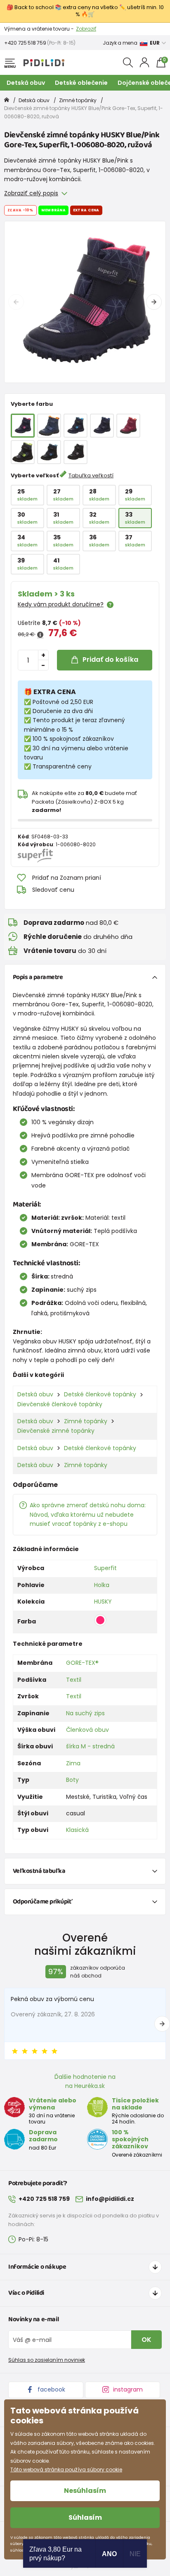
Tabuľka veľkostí (91, 475)
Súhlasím (85, 2517)
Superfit (105, 1568)
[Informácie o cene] (40, 635)
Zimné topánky (78, 100)
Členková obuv (87, 1730)
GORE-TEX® (82, 1663)
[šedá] (76, 452)
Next (154, 302)
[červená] (128, 426)
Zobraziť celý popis (31, 193)
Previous (16, 302)
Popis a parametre (38, 977)
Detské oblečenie (81, 83)
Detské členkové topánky (100, 1394)
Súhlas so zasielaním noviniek (47, 2360)
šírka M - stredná (90, 1746)
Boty (72, 1780)
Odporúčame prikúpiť (43, 1902)
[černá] (49, 452)
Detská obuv (26, 83)
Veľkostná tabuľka (39, 1871)
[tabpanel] (85, 302)
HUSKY (103, 1602)
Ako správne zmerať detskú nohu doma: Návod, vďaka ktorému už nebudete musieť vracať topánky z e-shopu (88, 1514)
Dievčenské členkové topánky (60, 1404)
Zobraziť (86, 29)
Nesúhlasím (85, 2491)
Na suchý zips (85, 1713)
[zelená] (23, 452)
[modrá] (49, 426)
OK (146, 2340)
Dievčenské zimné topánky (56, 1431)
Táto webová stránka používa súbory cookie (66, 2469)
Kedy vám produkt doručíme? (61, 604)
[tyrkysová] (76, 426)
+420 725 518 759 (25, 43)
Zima (73, 1763)
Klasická (77, 1830)
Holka (102, 1585)
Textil (74, 1680)
